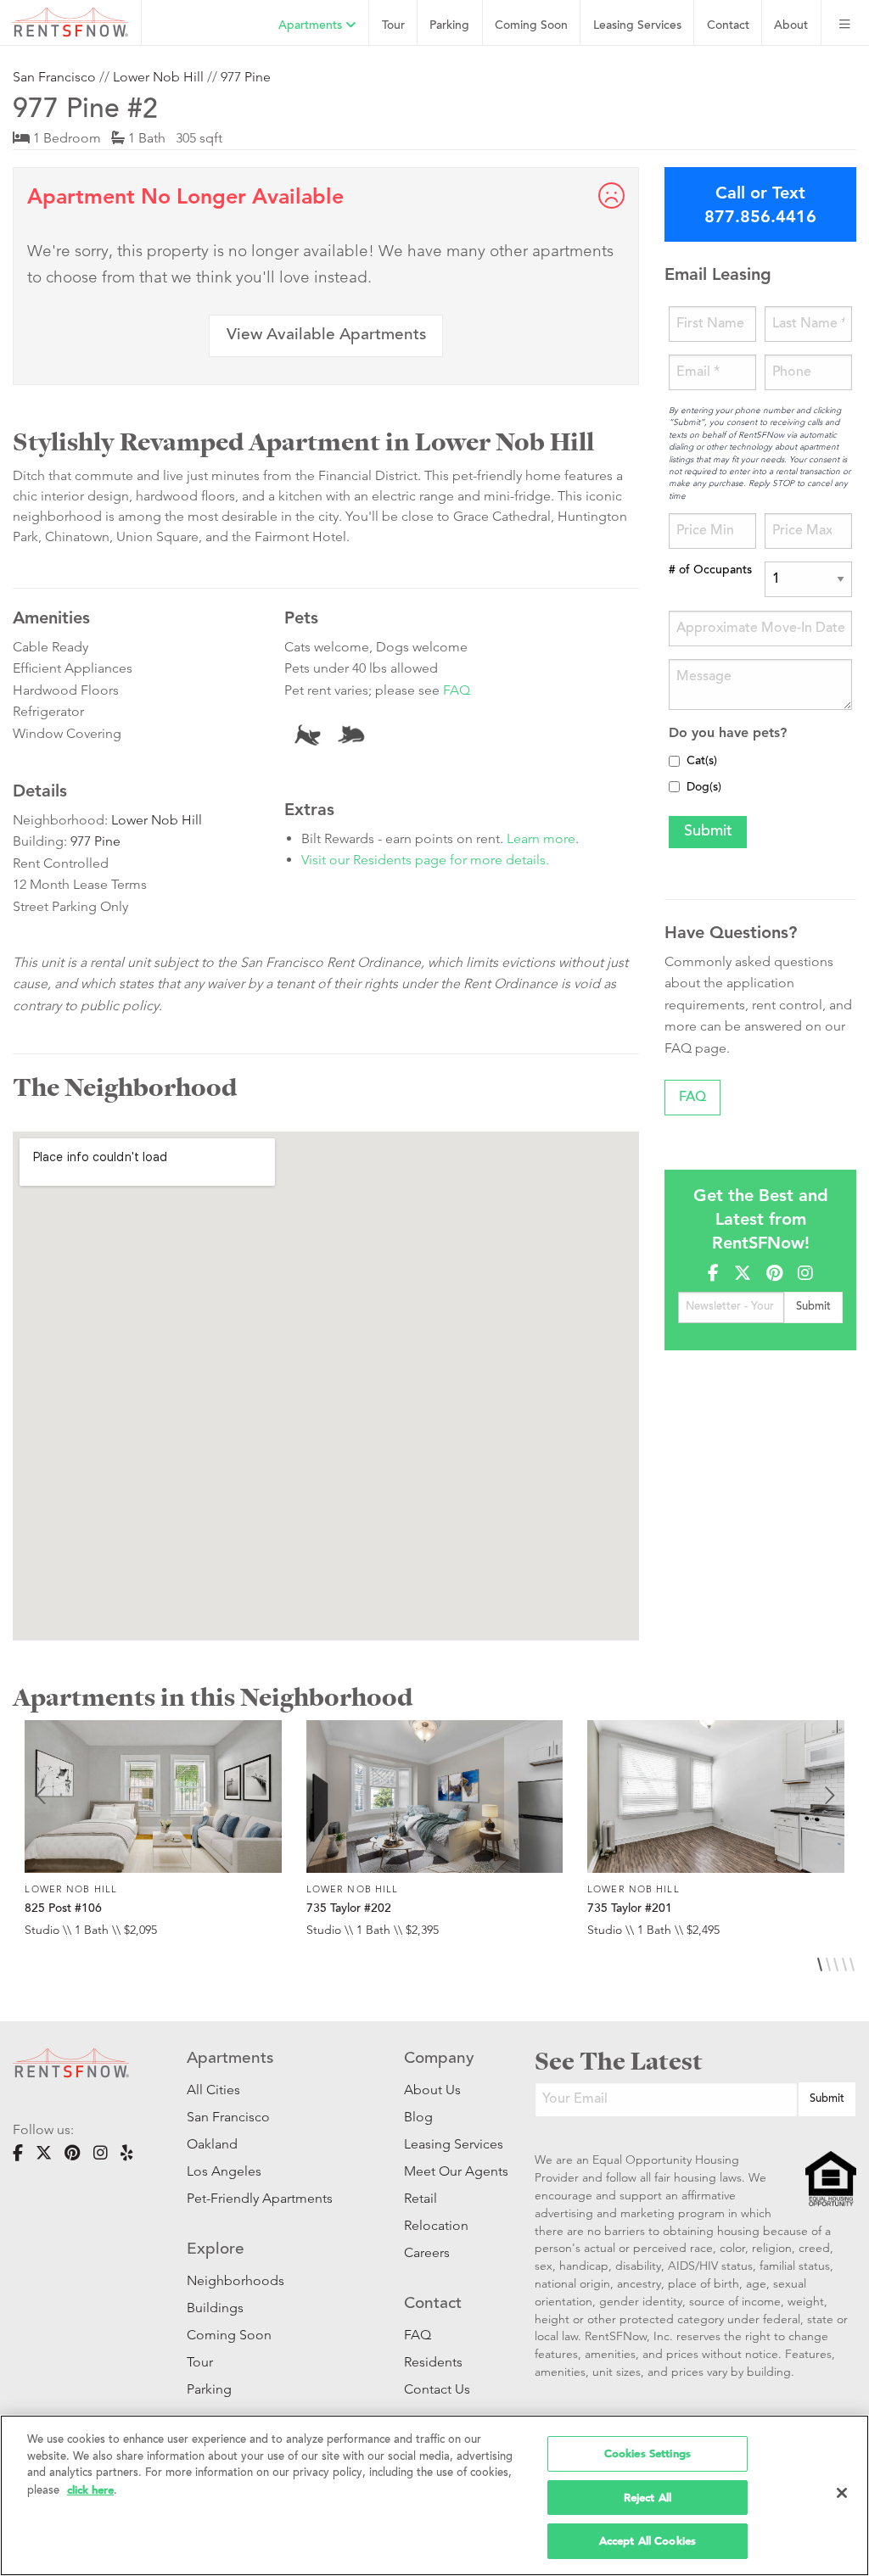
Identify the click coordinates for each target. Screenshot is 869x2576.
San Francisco (54, 77)
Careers (427, 2252)
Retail (420, 2198)
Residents (433, 2362)
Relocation (436, 2225)
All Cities (213, 2090)
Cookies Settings (648, 2453)
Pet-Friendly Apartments (260, 2198)
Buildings (215, 2308)
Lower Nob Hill (158, 77)
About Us (432, 2090)
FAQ (457, 690)
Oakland (212, 2144)
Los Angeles (224, 2171)
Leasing (637, 26)
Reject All (648, 2498)
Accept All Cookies (648, 2541)
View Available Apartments (326, 335)
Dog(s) (704, 788)
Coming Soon (531, 26)
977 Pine (246, 77)
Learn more (541, 838)
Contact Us (437, 2389)
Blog (418, 2117)
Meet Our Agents (444, 2171)
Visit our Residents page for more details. (425, 860)
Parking (449, 26)
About (791, 26)
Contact (728, 26)
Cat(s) (702, 762)
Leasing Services (444, 2144)
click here (90, 2490)
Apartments (312, 26)
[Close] (842, 2493)
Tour (393, 26)
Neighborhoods (235, 2280)
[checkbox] (674, 761)
